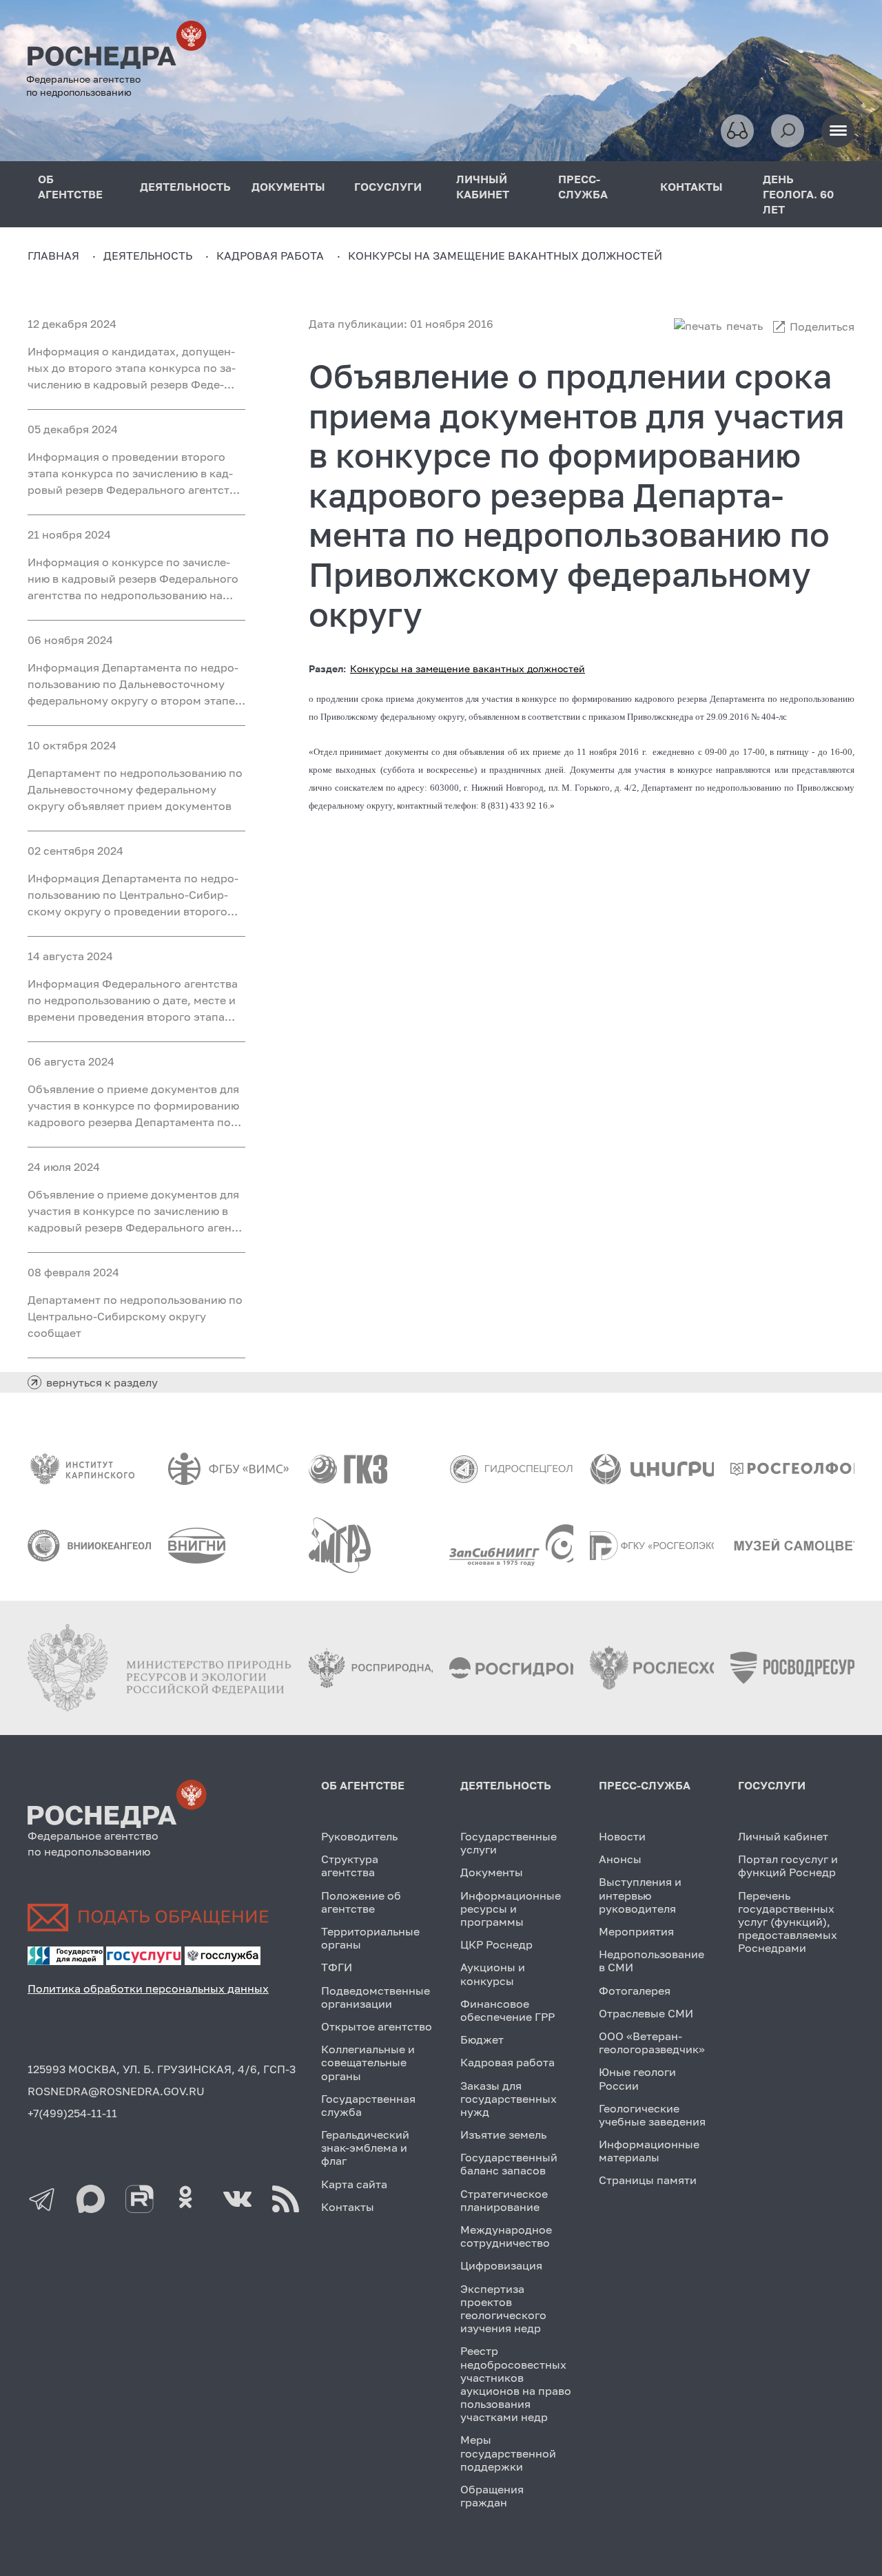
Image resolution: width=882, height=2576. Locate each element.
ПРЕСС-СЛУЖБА (583, 187)
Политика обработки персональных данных (148, 1988)
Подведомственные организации (376, 1997)
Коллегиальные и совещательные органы (368, 2062)
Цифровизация (501, 2265)
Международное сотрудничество (506, 2236)
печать (745, 326)
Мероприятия (636, 1931)
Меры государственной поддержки (508, 2453)
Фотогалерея (635, 1991)
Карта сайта (354, 2184)
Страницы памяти (648, 2180)
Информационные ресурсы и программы (511, 1909)
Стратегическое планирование (504, 2200)
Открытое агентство (377, 2026)
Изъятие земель (503, 2134)
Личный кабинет (783, 1836)
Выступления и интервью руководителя (640, 1895)
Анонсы (620, 1859)
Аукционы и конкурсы (493, 1974)
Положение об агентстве (361, 1902)
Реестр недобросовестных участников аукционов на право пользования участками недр (516, 2384)
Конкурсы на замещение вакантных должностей (468, 668)
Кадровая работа (507, 2062)
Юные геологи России (637, 2078)
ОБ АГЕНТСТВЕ (70, 187)
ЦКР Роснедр (496, 1944)
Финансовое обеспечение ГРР (507, 2010)
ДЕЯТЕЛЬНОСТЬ (185, 187)
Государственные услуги (509, 1843)
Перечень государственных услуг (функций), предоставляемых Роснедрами (788, 1922)
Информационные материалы (649, 2151)
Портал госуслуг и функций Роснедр (788, 1866)
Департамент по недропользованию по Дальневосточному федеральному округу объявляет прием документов (135, 789)
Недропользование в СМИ (652, 1961)
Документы (492, 1872)
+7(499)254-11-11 (72, 2113)
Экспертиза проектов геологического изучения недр (503, 2309)
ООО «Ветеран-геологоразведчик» (652, 2043)
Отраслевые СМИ (646, 2013)
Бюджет (482, 2039)
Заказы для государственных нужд (509, 2099)
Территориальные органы (370, 1938)
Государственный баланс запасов (509, 2164)
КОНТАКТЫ (691, 187)
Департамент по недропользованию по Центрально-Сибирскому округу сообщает (135, 1316)
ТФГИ (337, 1967)
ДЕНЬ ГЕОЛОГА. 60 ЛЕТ (798, 194)
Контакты (348, 2207)
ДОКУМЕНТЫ (288, 187)
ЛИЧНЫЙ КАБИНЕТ (483, 187)
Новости (622, 1836)
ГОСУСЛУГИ (388, 187)
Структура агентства (350, 1866)
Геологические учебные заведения (652, 2115)
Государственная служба (368, 2105)
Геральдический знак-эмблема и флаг (365, 2148)
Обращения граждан (492, 2496)
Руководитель (359, 1836)
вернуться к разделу (102, 1382)
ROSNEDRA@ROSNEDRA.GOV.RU (116, 2091)
